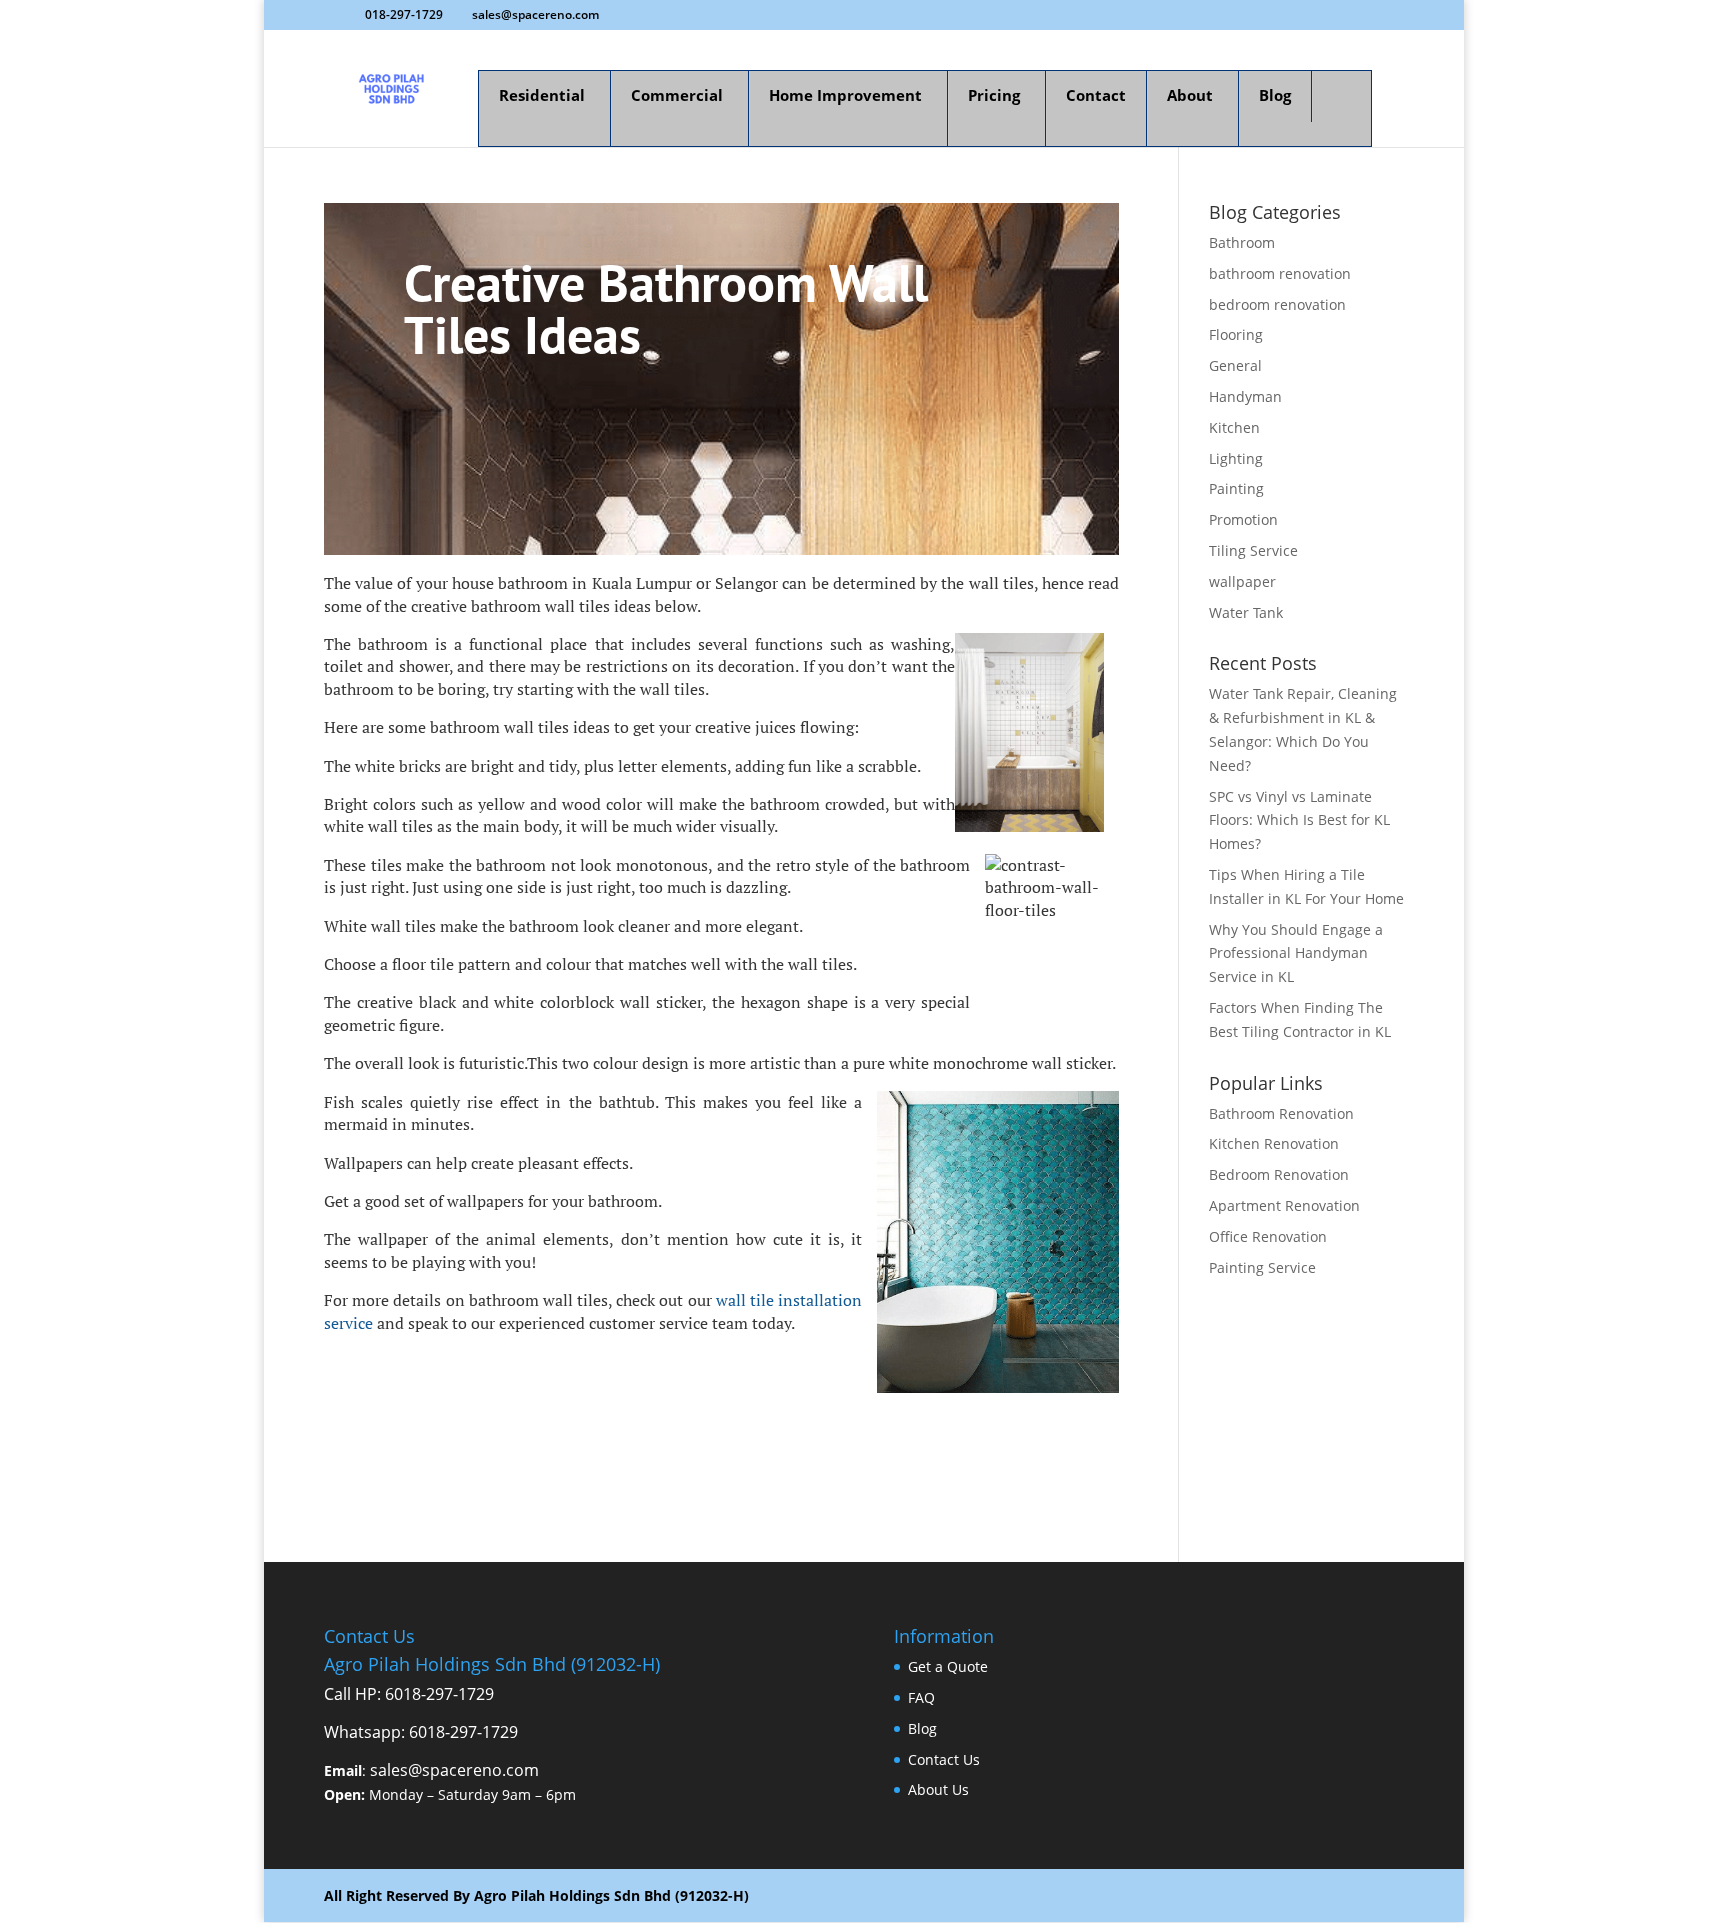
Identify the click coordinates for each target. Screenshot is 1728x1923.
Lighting (1236, 458)
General (1235, 365)
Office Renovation (1268, 1236)
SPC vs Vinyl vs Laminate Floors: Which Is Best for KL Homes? (1299, 820)
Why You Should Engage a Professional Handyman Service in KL (1296, 953)
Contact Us (944, 1759)
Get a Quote (948, 1666)
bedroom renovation (1277, 304)
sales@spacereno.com (454, 1770)
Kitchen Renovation (1274, 1143)
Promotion (1243, 519)
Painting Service (1262, 1267)
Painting (1236, 488)
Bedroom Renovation (1279, 1174)
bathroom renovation (1280, 273)
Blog (922, 1728)
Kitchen (1234, 427)
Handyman (1245, 396)
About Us (938, 1789)
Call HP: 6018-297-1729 (409, 1694)
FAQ (921, 1697)
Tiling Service (1253, 550)
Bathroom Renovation (1281, 1113)
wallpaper (1242, 581)
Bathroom (1242, 242)
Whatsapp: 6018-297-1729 (421, 1732)
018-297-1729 (404, 14)
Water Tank (1246, 612)
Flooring (1236, 334)
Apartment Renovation (1284, 1205)
